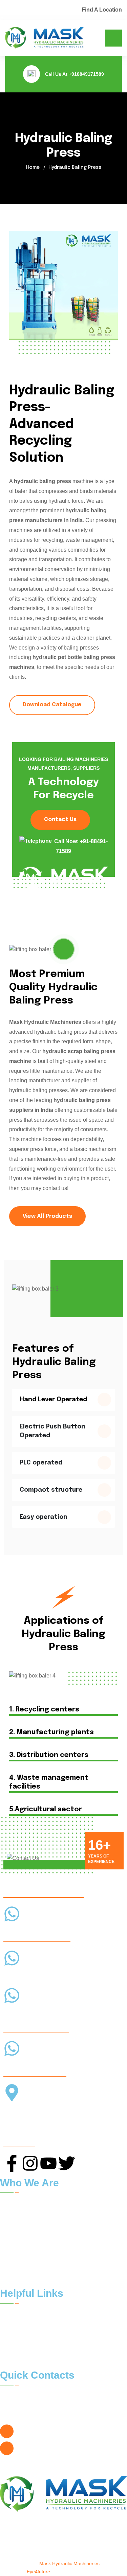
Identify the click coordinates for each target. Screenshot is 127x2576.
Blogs (76, 2329)
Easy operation (44, 1517)
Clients (77, 2314)
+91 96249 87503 (22, 1974)
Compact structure (51, 1490)
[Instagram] (30, 2163)
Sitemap (15, 2358)
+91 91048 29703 (22, 2011)
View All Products (47, 1216)
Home (33, 167)
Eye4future (38, 2572)
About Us (16, 2329)
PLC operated (41, 1463)
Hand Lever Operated (53, 1400)
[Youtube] (48, 2163)
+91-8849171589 (22, 1930)
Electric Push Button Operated (52, 1431)
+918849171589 (86, 74)
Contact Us (60, 820)
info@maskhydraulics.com (49, 2448)
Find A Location (102, 10)
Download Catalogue (52, 705)
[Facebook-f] (12, 2163)
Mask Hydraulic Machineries (69, 2563)
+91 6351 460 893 (27, 2064)
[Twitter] (67, 2163)
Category (80, 2343)
